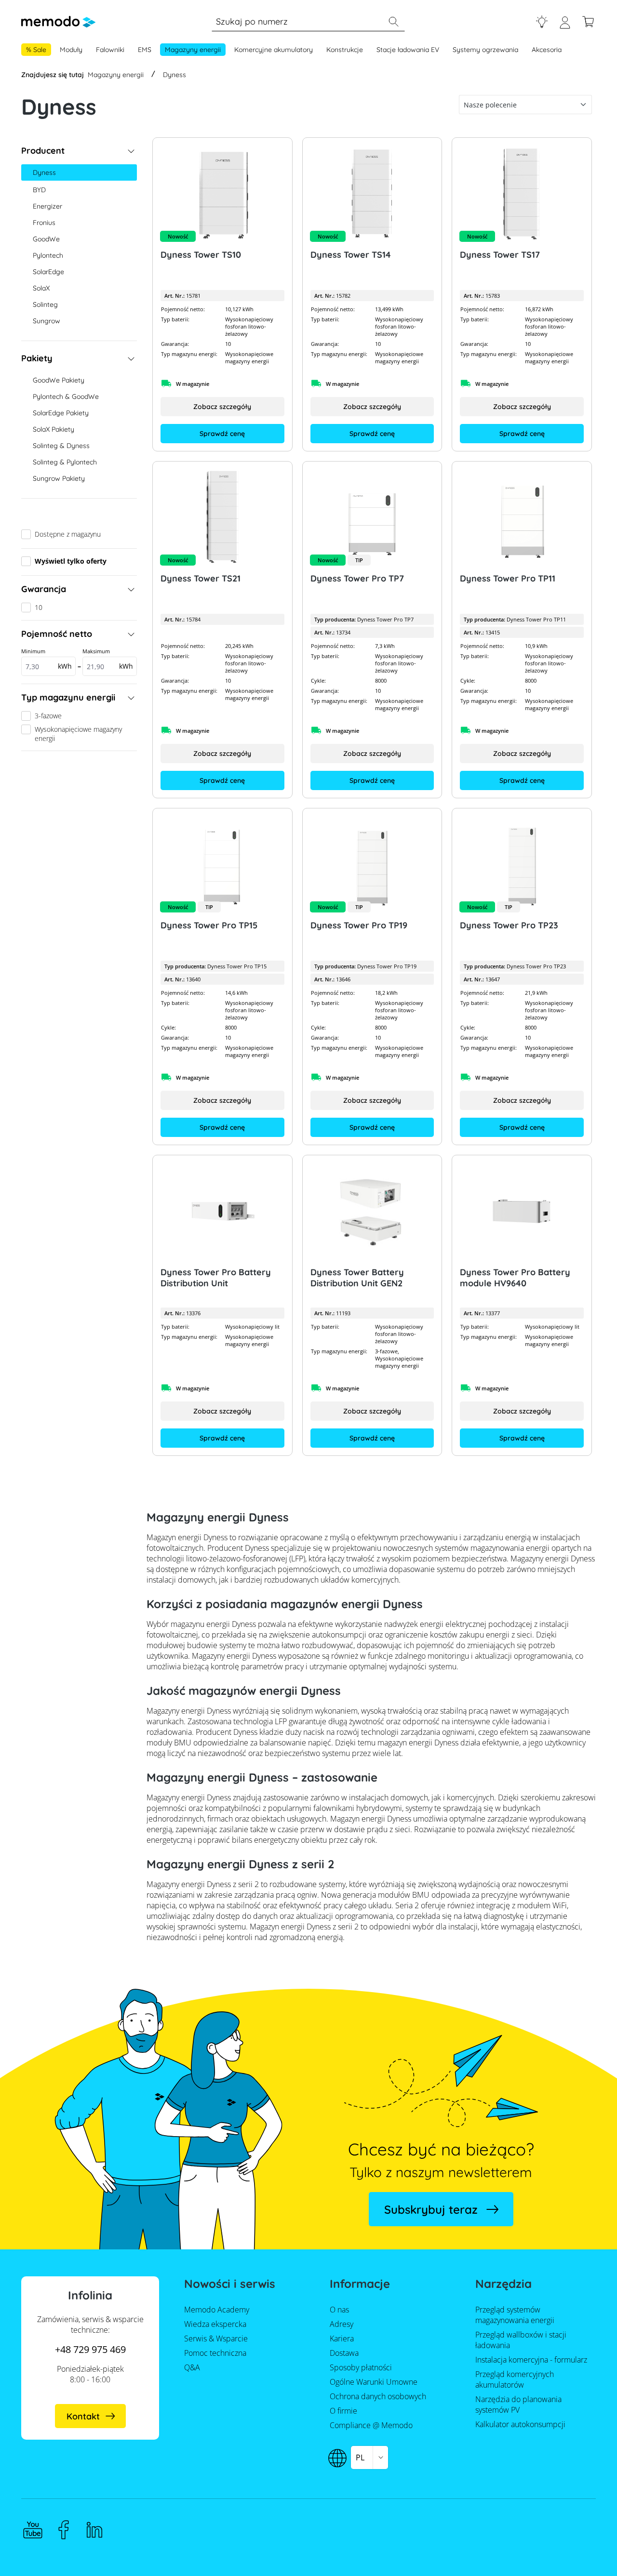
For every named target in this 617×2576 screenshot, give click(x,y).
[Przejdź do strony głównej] (58, 22)
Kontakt (83, 2416)
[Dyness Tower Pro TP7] (372, 517)
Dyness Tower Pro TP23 (509, 925)
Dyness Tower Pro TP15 (209, 925)
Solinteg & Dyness (61, 446)
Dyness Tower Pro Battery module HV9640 (515, 1278)
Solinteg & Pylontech (65, 462)
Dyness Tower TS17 (500, 255)
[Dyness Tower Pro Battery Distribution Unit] (222, 1211)
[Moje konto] (565, 26)
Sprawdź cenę (222, 434)
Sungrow (47, 321)
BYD (39, 190)
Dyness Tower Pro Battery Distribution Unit (216, 1278)
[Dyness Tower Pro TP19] (372, 864)
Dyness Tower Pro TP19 (359, 925)
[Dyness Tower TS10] (222, 194)
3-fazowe (48, 716)
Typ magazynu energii (68, 697)
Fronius (44, 223)
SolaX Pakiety (54, 429)
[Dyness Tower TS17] (522, 194)
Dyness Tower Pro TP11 (508, 578)
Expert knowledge (542, 22)
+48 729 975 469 (90, 2349)
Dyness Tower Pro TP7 (357, 578)
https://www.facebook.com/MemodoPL (64, 2530)
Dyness (44, 172)
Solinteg (45, 304)
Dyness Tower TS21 (201, 578)
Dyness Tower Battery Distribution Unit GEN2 (357, 1278)
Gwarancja (44, 589)
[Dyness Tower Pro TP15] (222, 864)
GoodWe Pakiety (59, 380)
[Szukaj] (393, 22)
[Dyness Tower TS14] (372, 194)
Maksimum (108, 659)
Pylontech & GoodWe (66, 396)
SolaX (41, 288)
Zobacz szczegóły (222, 407)
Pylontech (48, 255)
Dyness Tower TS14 (351, 255)
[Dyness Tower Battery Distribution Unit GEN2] (372, 1211)
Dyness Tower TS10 (201, 255)
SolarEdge (48, 272)
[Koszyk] (588, 22)
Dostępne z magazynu (68, 534)
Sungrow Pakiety (59, 478)
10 (39, 607)
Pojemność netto (57, 634)
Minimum (47, 659)
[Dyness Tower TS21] (222, 517)
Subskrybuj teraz (431, 2209)
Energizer (47, 206)
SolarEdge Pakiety (61, 413)
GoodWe (46, 239)
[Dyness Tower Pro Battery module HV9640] (522, 1211)
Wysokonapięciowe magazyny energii (78, 734)
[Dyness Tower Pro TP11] (522, 517)
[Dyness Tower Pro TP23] (522, 864)
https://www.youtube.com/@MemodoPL (33, 2530)
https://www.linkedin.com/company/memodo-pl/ (94, 2530)
